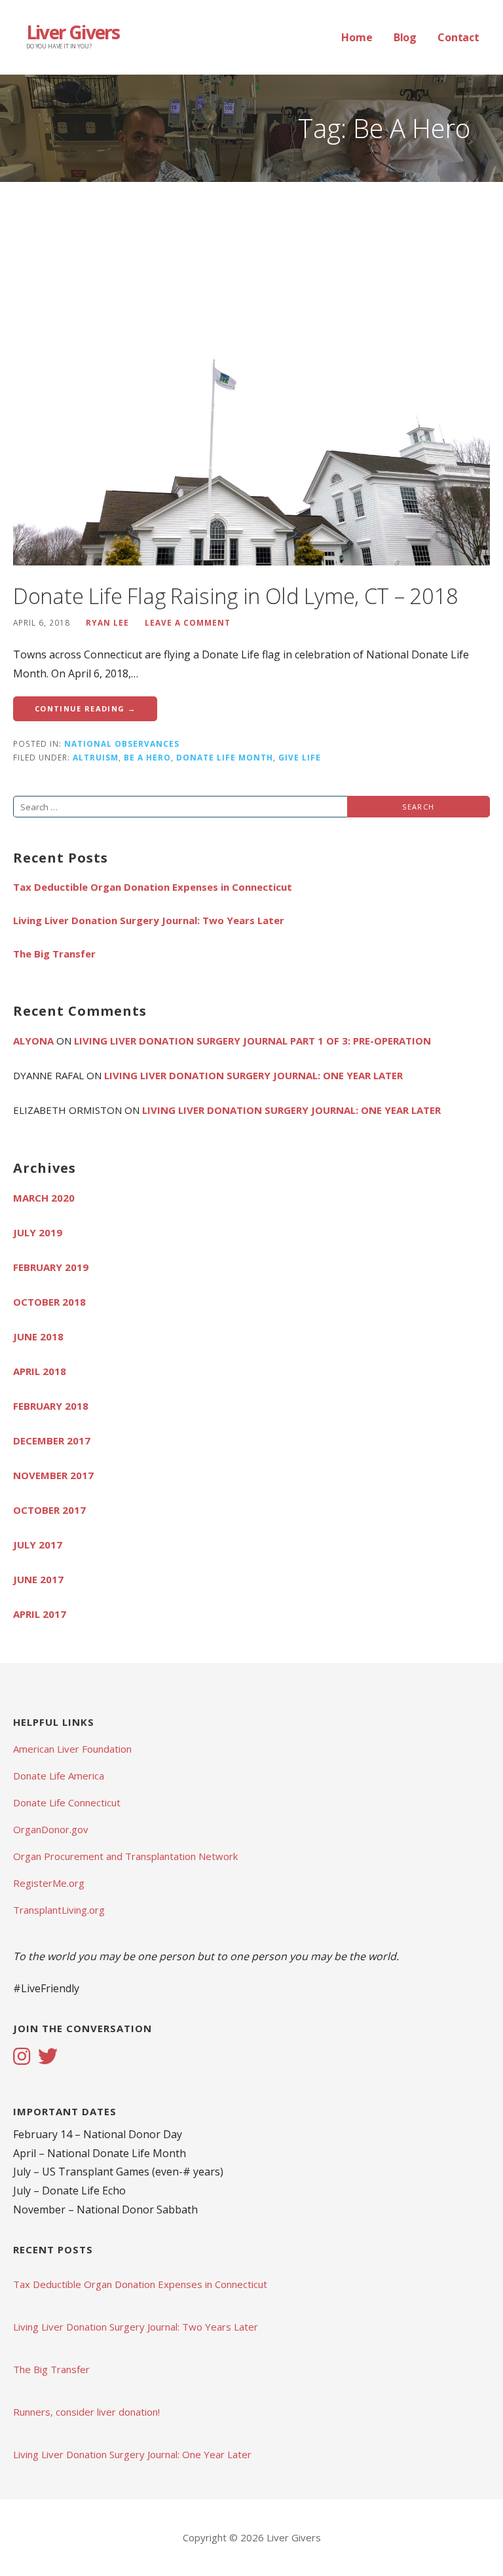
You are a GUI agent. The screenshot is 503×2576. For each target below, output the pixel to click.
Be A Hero (147, 757)
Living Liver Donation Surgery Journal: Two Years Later (149, 920)
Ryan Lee (107, 622)
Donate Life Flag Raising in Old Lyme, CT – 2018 (236, 596)
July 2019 (38, 1232)
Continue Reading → (85, 708)
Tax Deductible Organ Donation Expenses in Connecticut (153, 887)
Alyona (33, 1041)
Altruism (96, 757)
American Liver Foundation (72, 1749)
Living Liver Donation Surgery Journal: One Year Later (253, 1075)
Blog (405, 37)
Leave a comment (188, 622)
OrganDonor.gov (51, 1829)
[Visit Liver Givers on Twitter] (48, 2058)
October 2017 (49, 1510)
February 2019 (51, 1267)
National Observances (122, 743)
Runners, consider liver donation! (86, 2412)
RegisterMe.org (49, 1883)
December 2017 (52, 1440)
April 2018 (40, 1371)
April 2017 (40, 1614)
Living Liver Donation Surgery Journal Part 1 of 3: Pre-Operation (252, 1041)
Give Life (300, 757)
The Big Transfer (54, 954)
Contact (458, 37)
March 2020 (44, 1198)
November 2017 (53, 1475)
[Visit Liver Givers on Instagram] (22, 2058)
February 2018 (51, 1406)
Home (357, 37)
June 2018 (38, 1336)
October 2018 (49, 1302)
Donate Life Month (225, 757)
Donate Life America (59, 1776)
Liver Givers (73, 32)
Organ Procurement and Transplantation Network (125, 1856)
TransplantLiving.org (59, 1910)
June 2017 (38, 1579)
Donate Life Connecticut (67, 1802)
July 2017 (38, 1545)
